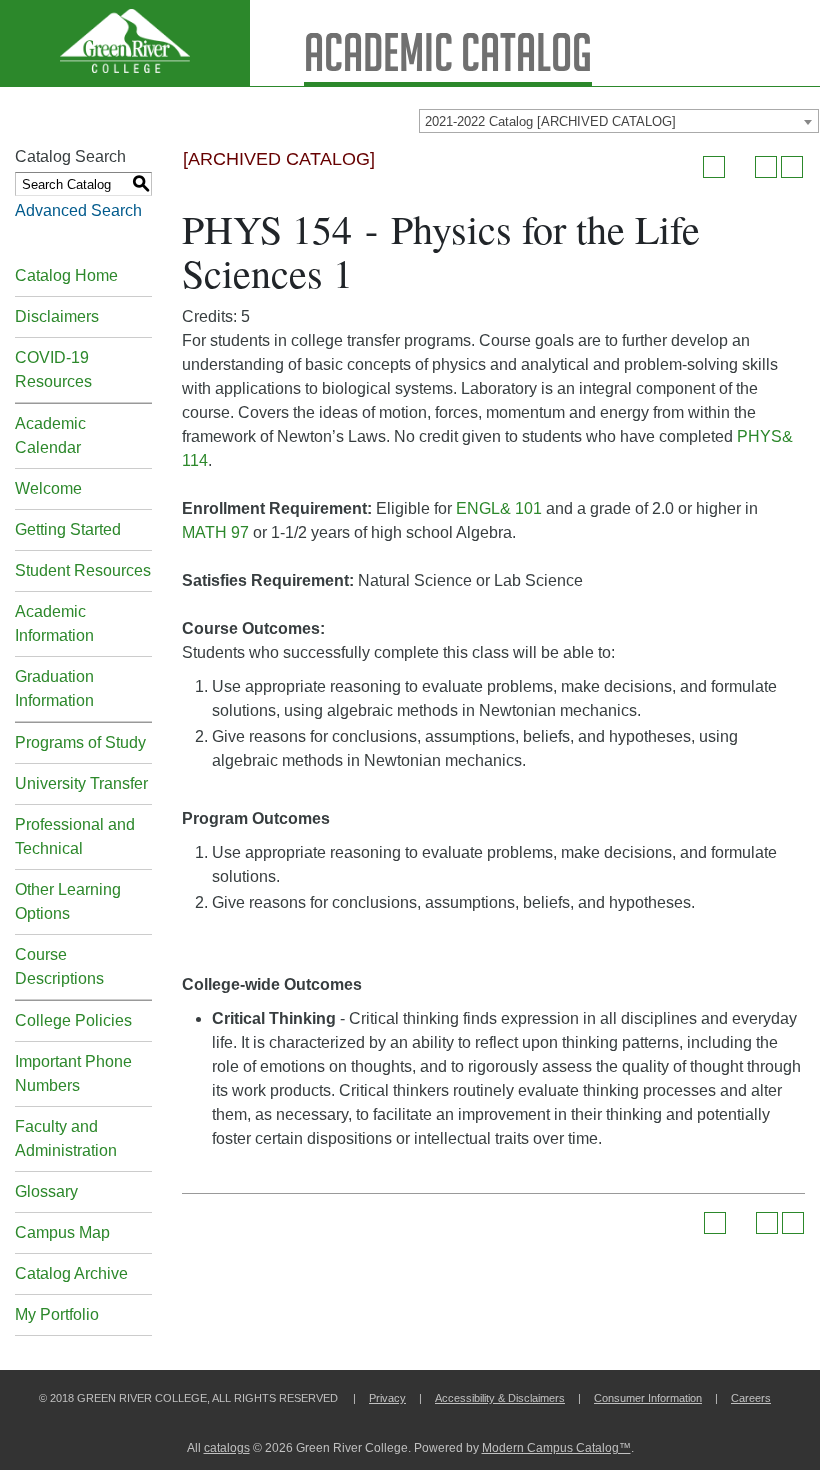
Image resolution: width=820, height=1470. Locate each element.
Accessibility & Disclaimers (500, 1398)
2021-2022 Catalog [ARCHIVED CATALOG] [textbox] (550, 121)
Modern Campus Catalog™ (556, 1448)
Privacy (387, 1398)
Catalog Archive (71, 1273)
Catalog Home (66, 275)
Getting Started (68, 529)
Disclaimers (57, 316)
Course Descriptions (59, 966)
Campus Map (62, 1232)
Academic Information (54, 623)
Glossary (46, 1191)
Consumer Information (648, 1398)
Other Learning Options (68, 901)
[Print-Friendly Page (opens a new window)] (766, 167)
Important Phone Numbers (73, 1073)
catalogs (227, 1448)
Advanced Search (78, 210)
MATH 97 (215, 532)
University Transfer (81, 783)
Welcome (48, 488)
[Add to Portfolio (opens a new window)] (714, 167)
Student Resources (83, 570)
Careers (751, 1398)
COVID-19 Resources (53, 369)
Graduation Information (54, 688)
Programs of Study (80, 742)
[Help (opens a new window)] (792, 167)
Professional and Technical (75, 836)
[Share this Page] (740, 167)
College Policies (73, 1020)
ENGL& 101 (499, 508)
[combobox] (619, 121)
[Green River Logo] (125, 43)
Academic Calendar (50, 435)
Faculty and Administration (66, 1138)
